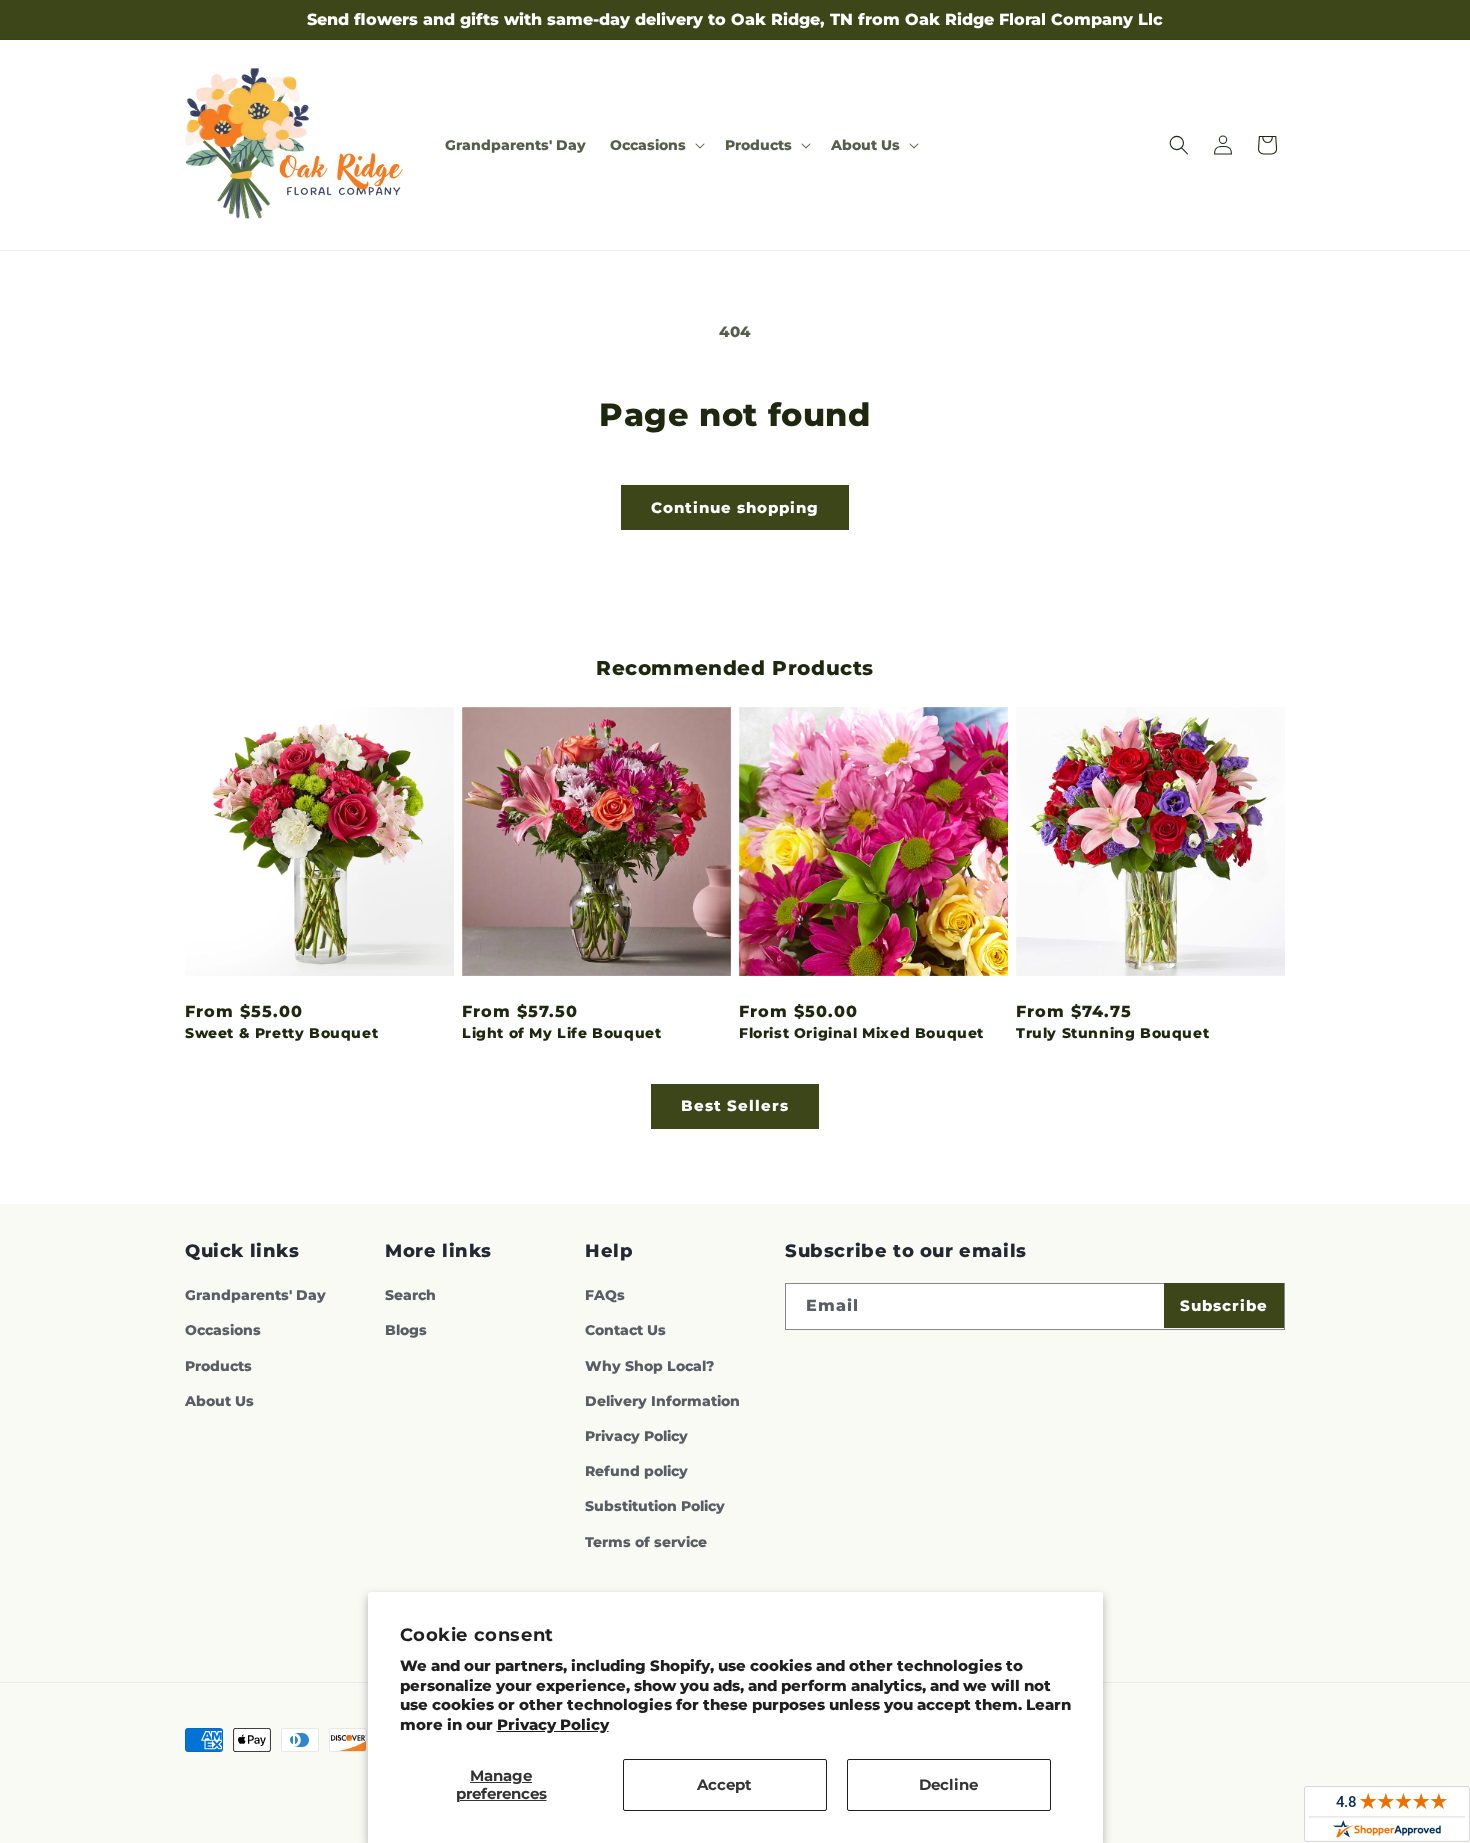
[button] (655, 145)
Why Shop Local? (649, 1366)
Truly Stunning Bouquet (1112, 1033)
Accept (724, 1784)
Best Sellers (735, 1105)
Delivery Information (662, 1401)
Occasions (223, 1330)
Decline (948, 1784)
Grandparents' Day (255, 1295)
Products (218, 1366)
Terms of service (646, 1542)
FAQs (605, 1295)
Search (410, 1295)
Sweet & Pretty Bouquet (281, 1033)
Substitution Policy (655, 1506)
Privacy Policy (553, 1724)
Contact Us (625, 1330)
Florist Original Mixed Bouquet (861, 1033)
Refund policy (636, 1471)
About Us (219, 1401)
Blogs (406, 1330)
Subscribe (1224, 1305)
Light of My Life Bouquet (561, 1033)
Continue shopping (735, 507)
